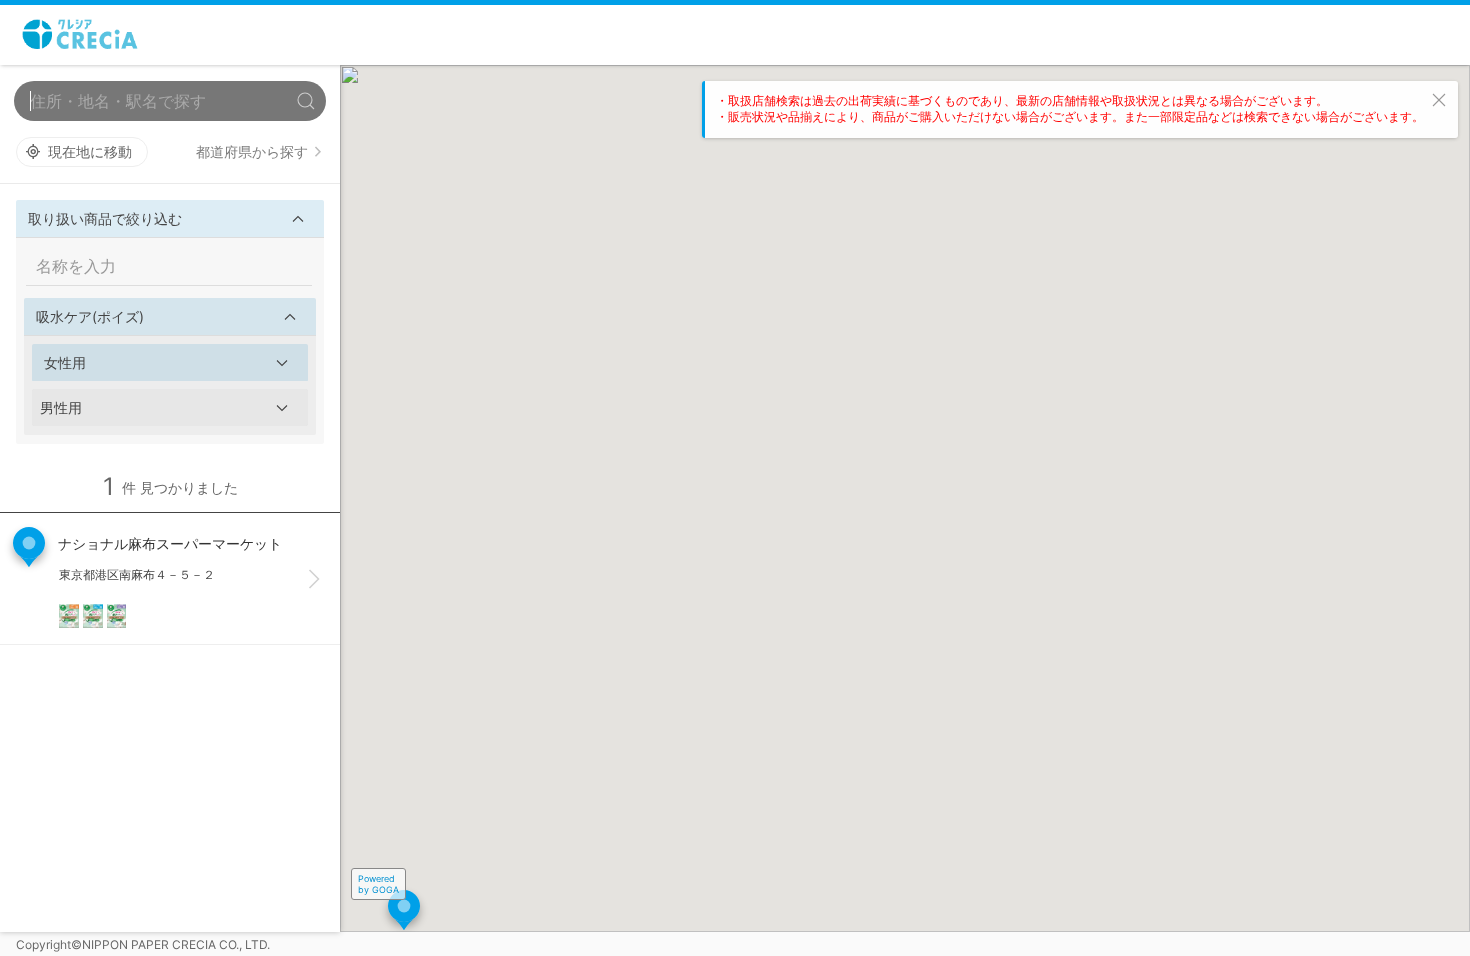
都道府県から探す (252, 151)
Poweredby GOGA (378, 884)
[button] (170, 218)
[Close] (1439, 100)
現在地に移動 (90, 151)
